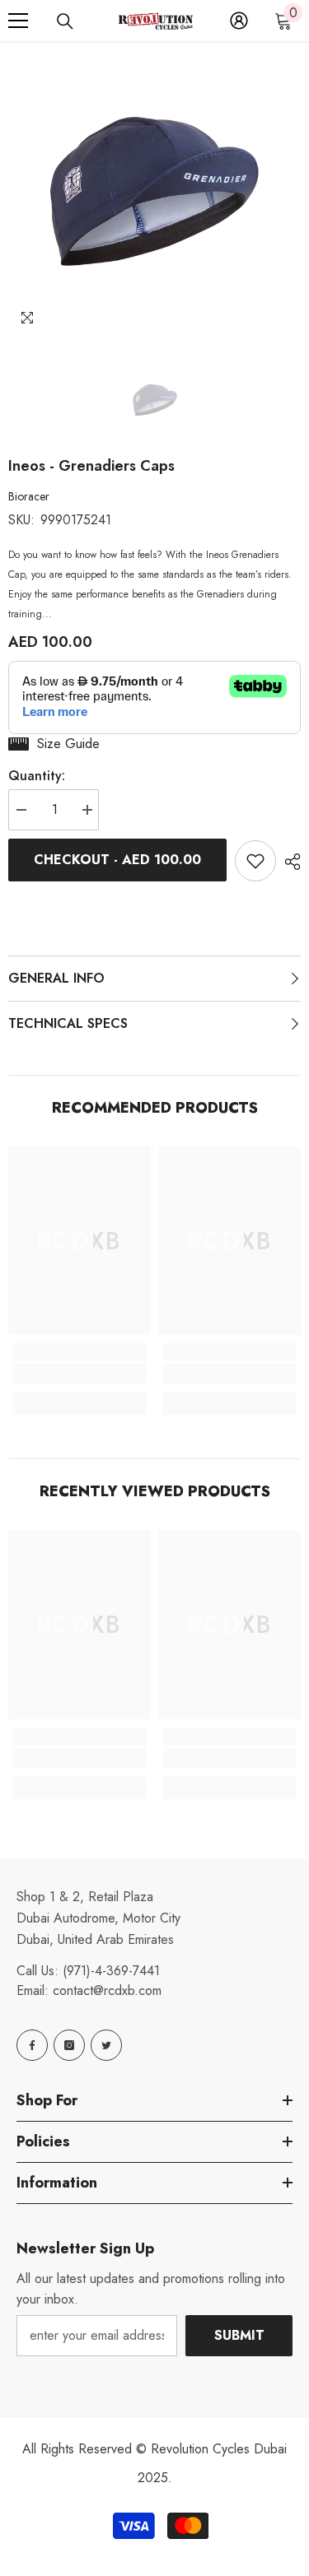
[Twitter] (106, 2045)
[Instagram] (69, 2045)
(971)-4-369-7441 (111, 1971)
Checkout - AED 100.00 (117, 860)
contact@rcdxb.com (107, 1990)
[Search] (65, 21)
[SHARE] (288, 862)
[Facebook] (32, 2045)
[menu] (18, 21)
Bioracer (29, 496)
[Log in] (239, 21)
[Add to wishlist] (255, 861)
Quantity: (37, 776)
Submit (239, 2335)
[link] (80, 1374)
